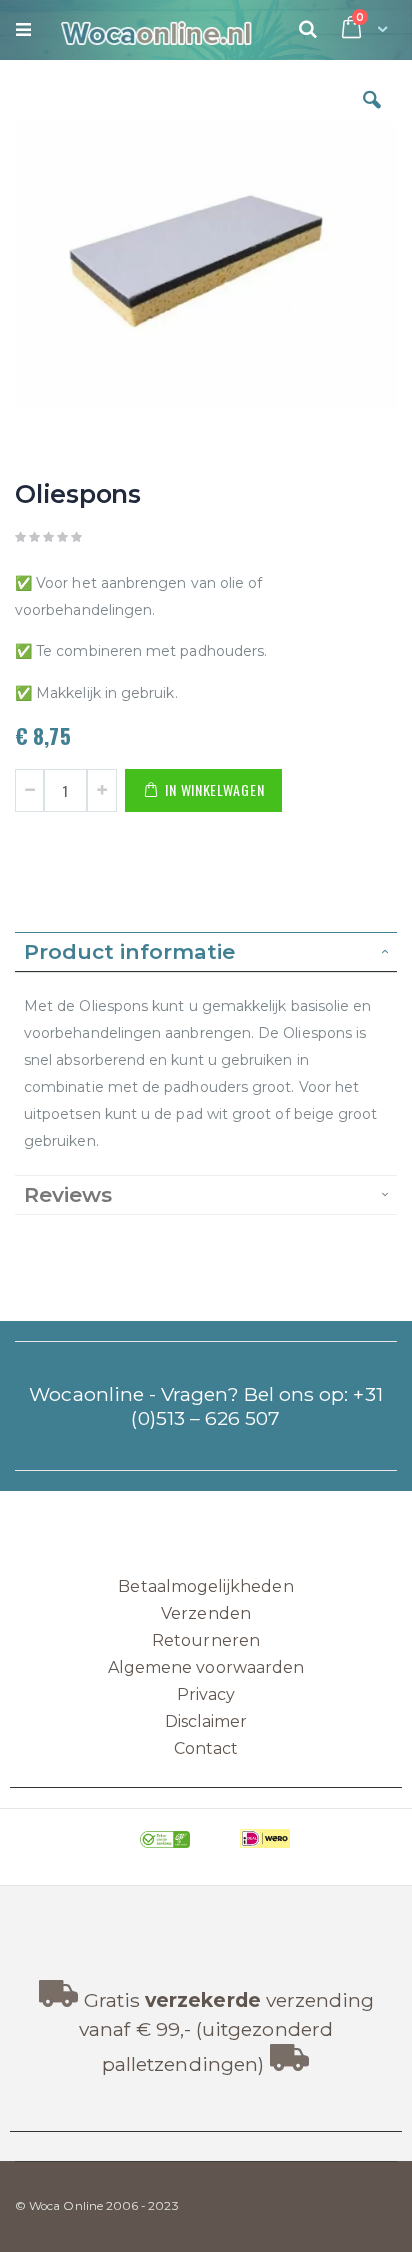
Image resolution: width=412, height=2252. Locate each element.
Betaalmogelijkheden (205, 1586)
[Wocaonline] (146, 30)
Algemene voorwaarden (206, 1667)
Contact (206, 1748)
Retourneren (206, 1640)
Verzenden (206, 1613)
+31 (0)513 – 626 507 (256, 1406)
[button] (372, 115)
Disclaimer (206, 1721)
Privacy (206, 1694)
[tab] (206, 952)
